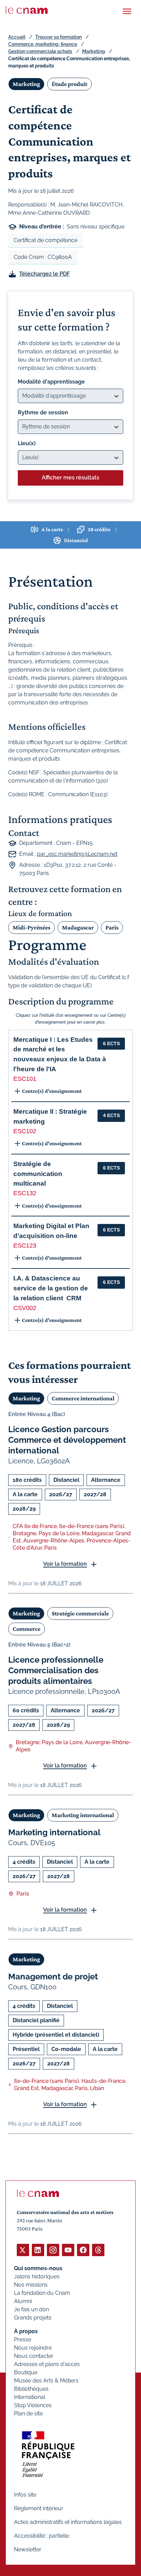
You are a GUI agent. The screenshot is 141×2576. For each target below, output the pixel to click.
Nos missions (31, 2285)
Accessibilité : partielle (42, 2536)
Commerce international (83, 1398)
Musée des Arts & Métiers (46, 2381)
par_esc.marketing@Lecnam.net (77, 854)
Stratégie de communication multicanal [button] (38, 1174)
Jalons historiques (37, 2277)
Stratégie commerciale (80, 1613)
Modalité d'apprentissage (51, 382)
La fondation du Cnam (42, 2293)
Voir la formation (65, 1564)
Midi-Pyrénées (31, 927)
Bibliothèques (31, 2389)
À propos (26, 2331)
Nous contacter (34, 2356)
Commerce (27, 1629)
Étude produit (69, 84)
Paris (112, 927)
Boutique (26, 2372)
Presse (23, 2340)
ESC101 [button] (25, 1079)
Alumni (23, 2301)
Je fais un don (31, 2309)
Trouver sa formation (59, 37)
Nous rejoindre (33, 2348)
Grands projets (33, 2318)
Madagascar (78, 927)
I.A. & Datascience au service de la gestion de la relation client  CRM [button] (51, 1288)
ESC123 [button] (25, 1246)
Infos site (25, 2495)
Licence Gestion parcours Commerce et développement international (67, 1440)
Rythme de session (43, 412)
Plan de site (28, 2414)
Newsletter (28, 2549)
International (30, 2397)
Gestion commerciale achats (40, 51)
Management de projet (53, 1977)
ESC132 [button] (25, 1193)
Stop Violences (33, 2405)
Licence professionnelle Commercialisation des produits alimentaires (56, 1670)
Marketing (94, 51)
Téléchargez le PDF (44, 274)
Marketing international (83, 1815)
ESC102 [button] (25, 1131)
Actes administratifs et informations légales (68, 2522)
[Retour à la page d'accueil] (27, 10)
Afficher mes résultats (70, 478)
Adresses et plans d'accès (47, 2364)
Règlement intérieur (39, 2508)
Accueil (17, 37)
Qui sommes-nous (38, 2268)
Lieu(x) (27, 443)
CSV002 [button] (25, 1308)
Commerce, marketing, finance (43, 44)
